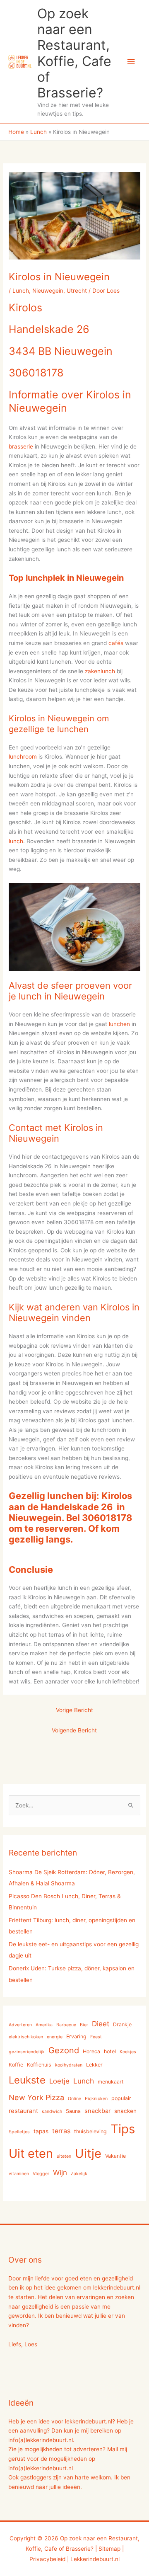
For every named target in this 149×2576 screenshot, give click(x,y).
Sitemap (109, 2549)
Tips (123, 2129)
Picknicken (96, 2099)
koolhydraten (69, 2065)
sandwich (52, 2111)
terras (61, 2131)
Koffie (16, 2065)
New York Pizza (36, 2097)
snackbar (97, 2111)
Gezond (64, 2050)
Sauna (73, 2111)
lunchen (119, 1024)
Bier (84, 2025)
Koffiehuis (39, 2065)
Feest (96, 2037)
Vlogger (41, 2174)
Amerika (44, 2025)
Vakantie (115, 2156)
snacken (125, 2111)
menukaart (111, 2082)
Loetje (59, 2081)
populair (121, 2098)
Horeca (91, 2051)
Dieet (101, 2024)
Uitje (88, 2153)
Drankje (122, 2024)
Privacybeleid (47, 2559)
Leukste (27, 2080)
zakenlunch (100, 671)
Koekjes (128, 2052)
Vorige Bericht (74, 1710)
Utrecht (77, 291)
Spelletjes (19, 2132)
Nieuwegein (48, 291)
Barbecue (66, 2025)
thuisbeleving (90, 2131)
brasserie (21, 446)
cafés (116, 643)
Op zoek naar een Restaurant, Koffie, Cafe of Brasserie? (74, 53)
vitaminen (19, 2174)
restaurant (23, 2111)
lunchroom (23, 757)
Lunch (21, 291)
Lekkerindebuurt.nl (95, 2559)
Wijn (60, 2172)
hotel (110, 2051)
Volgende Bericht (74, 1730)
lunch (16, 841)
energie (55, 2037)
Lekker (94, 2065)
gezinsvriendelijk (27, 2052)
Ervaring (76, 2036)
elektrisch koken (26, 2037)
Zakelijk (79, 2174)
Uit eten (31, 2153)
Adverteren (20, 2025)
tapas (41, 2131)
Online (74, 2099)
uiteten (64, 2156)
